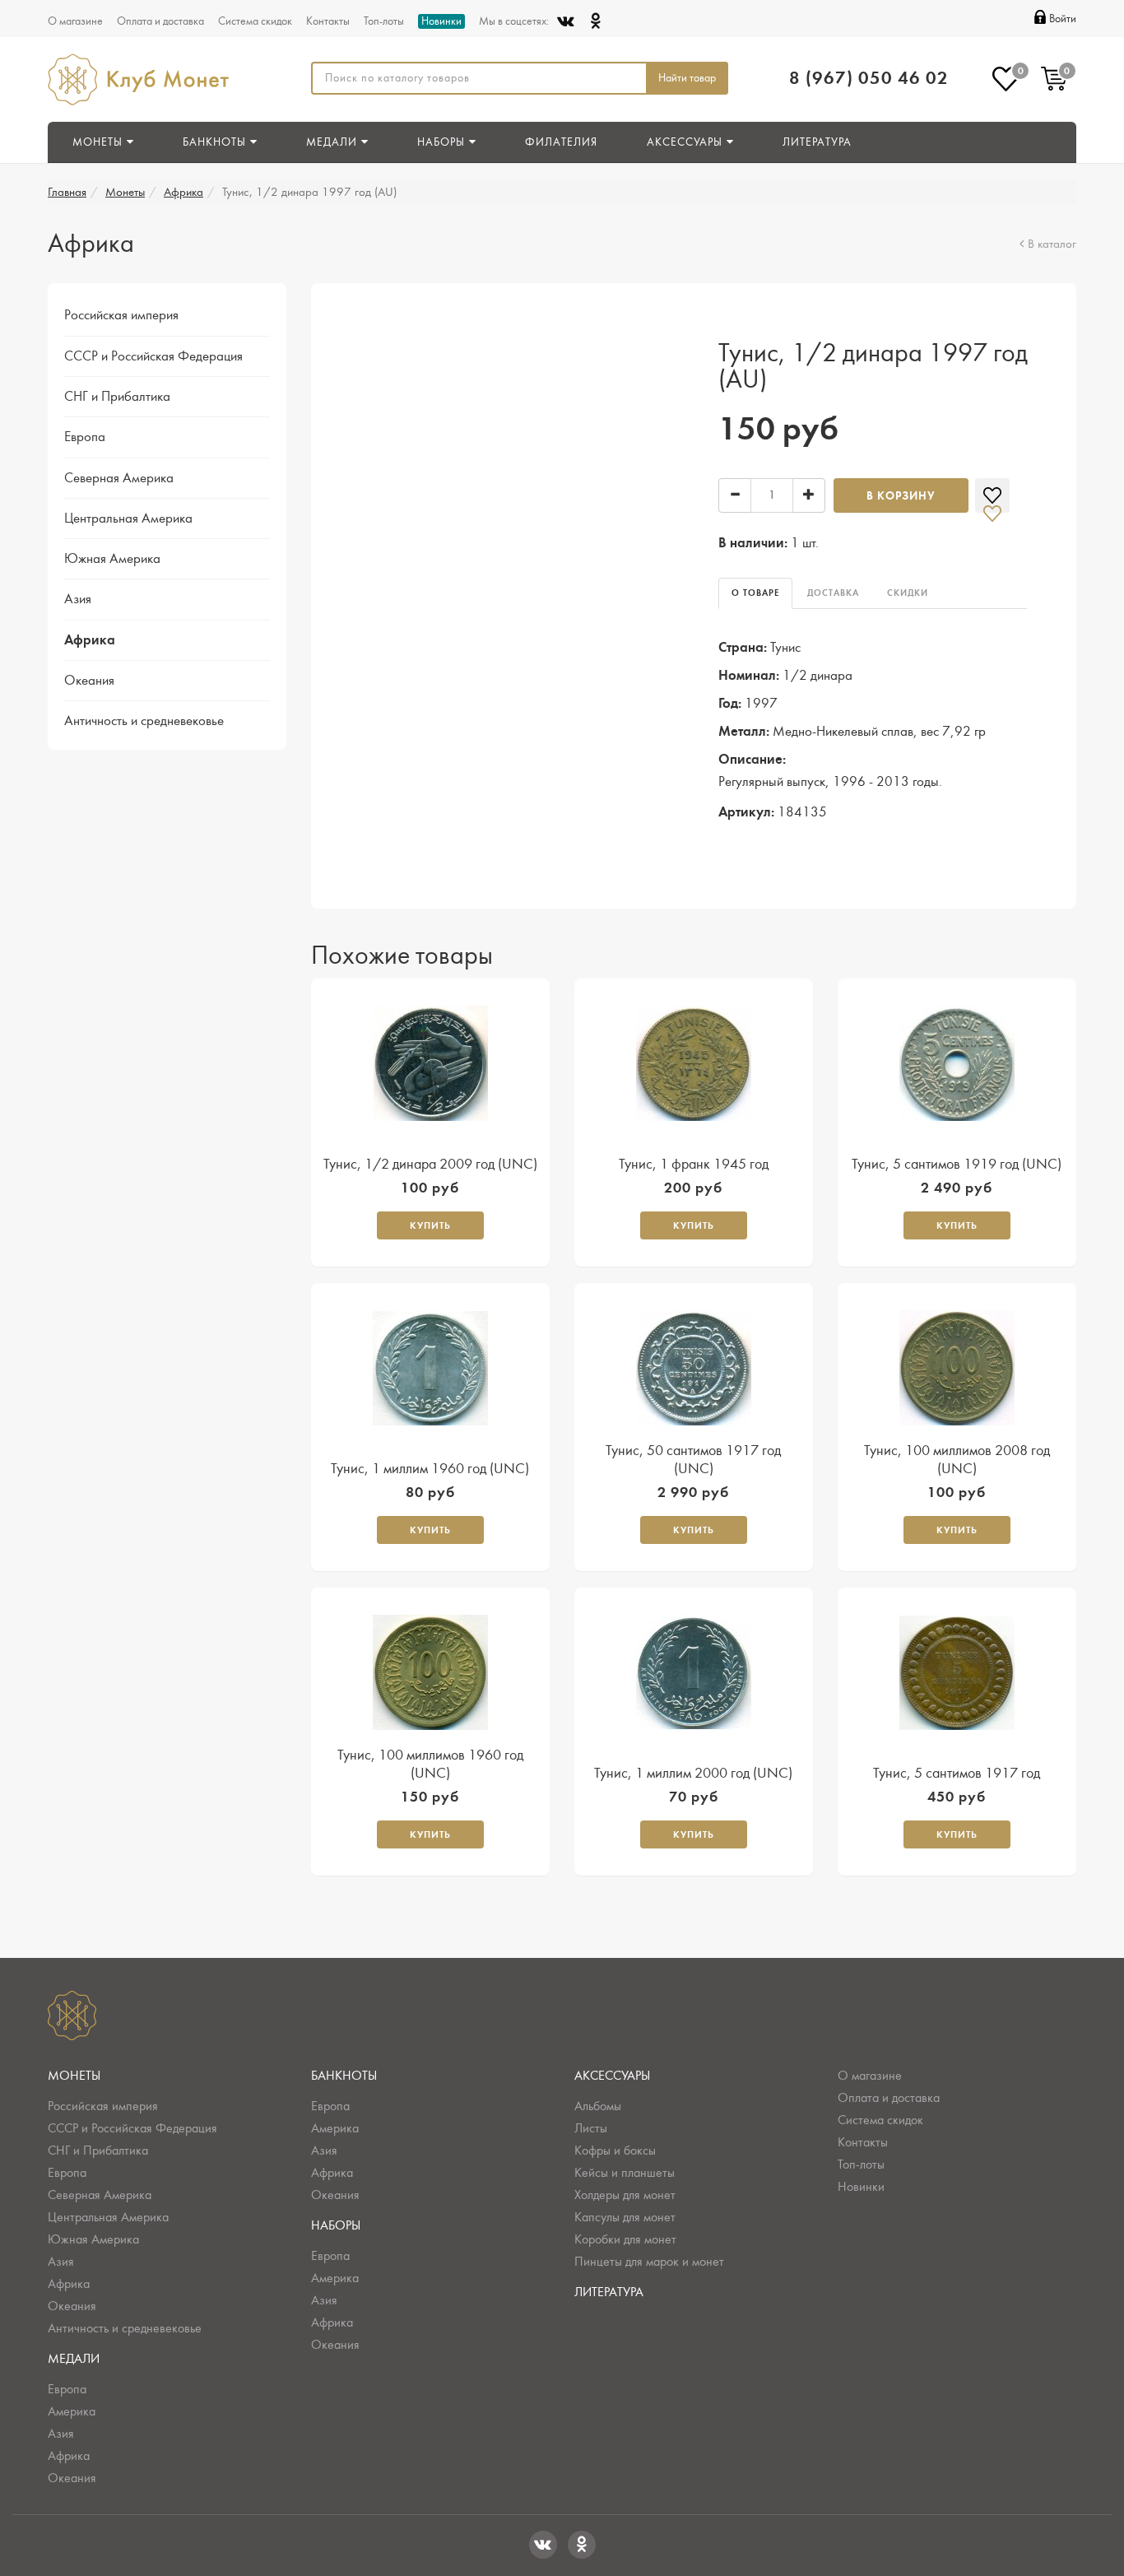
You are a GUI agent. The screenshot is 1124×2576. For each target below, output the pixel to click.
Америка (72, 2411)
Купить (430, 1225)
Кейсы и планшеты (625, 2173)
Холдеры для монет (625, 2195)
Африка (183, 192)
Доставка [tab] (833, 593)
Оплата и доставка (160, 21)
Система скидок (255, 21)
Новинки (441, 21)
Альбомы (598, 2106)
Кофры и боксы (615, 2151)
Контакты (328, 21)
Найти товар (687, 78)
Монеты (125, 192)
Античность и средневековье (144, 721)
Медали (74, 2359)
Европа (85, 437)
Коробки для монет (625, 2239)
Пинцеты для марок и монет (649, 2262)
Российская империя (121, 315)
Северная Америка (119, 478)
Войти (1063, 19)
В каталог (1052, 244)
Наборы (336, 2225)
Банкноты (344, 2076)
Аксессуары (612, 2076)
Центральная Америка (128, 518)
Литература (817, 142)
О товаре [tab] (755, 593)
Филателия (561, 142)
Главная (67, 192)
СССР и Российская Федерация (153, 356)
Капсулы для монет (625, 2217)
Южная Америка (112, 559)
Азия (78, 599)
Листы (591, 2128)
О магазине (75, 21)
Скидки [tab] (908, 593)
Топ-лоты (384, 21)
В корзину (901, 496)
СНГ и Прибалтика (117, 397)
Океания (89, 681)
